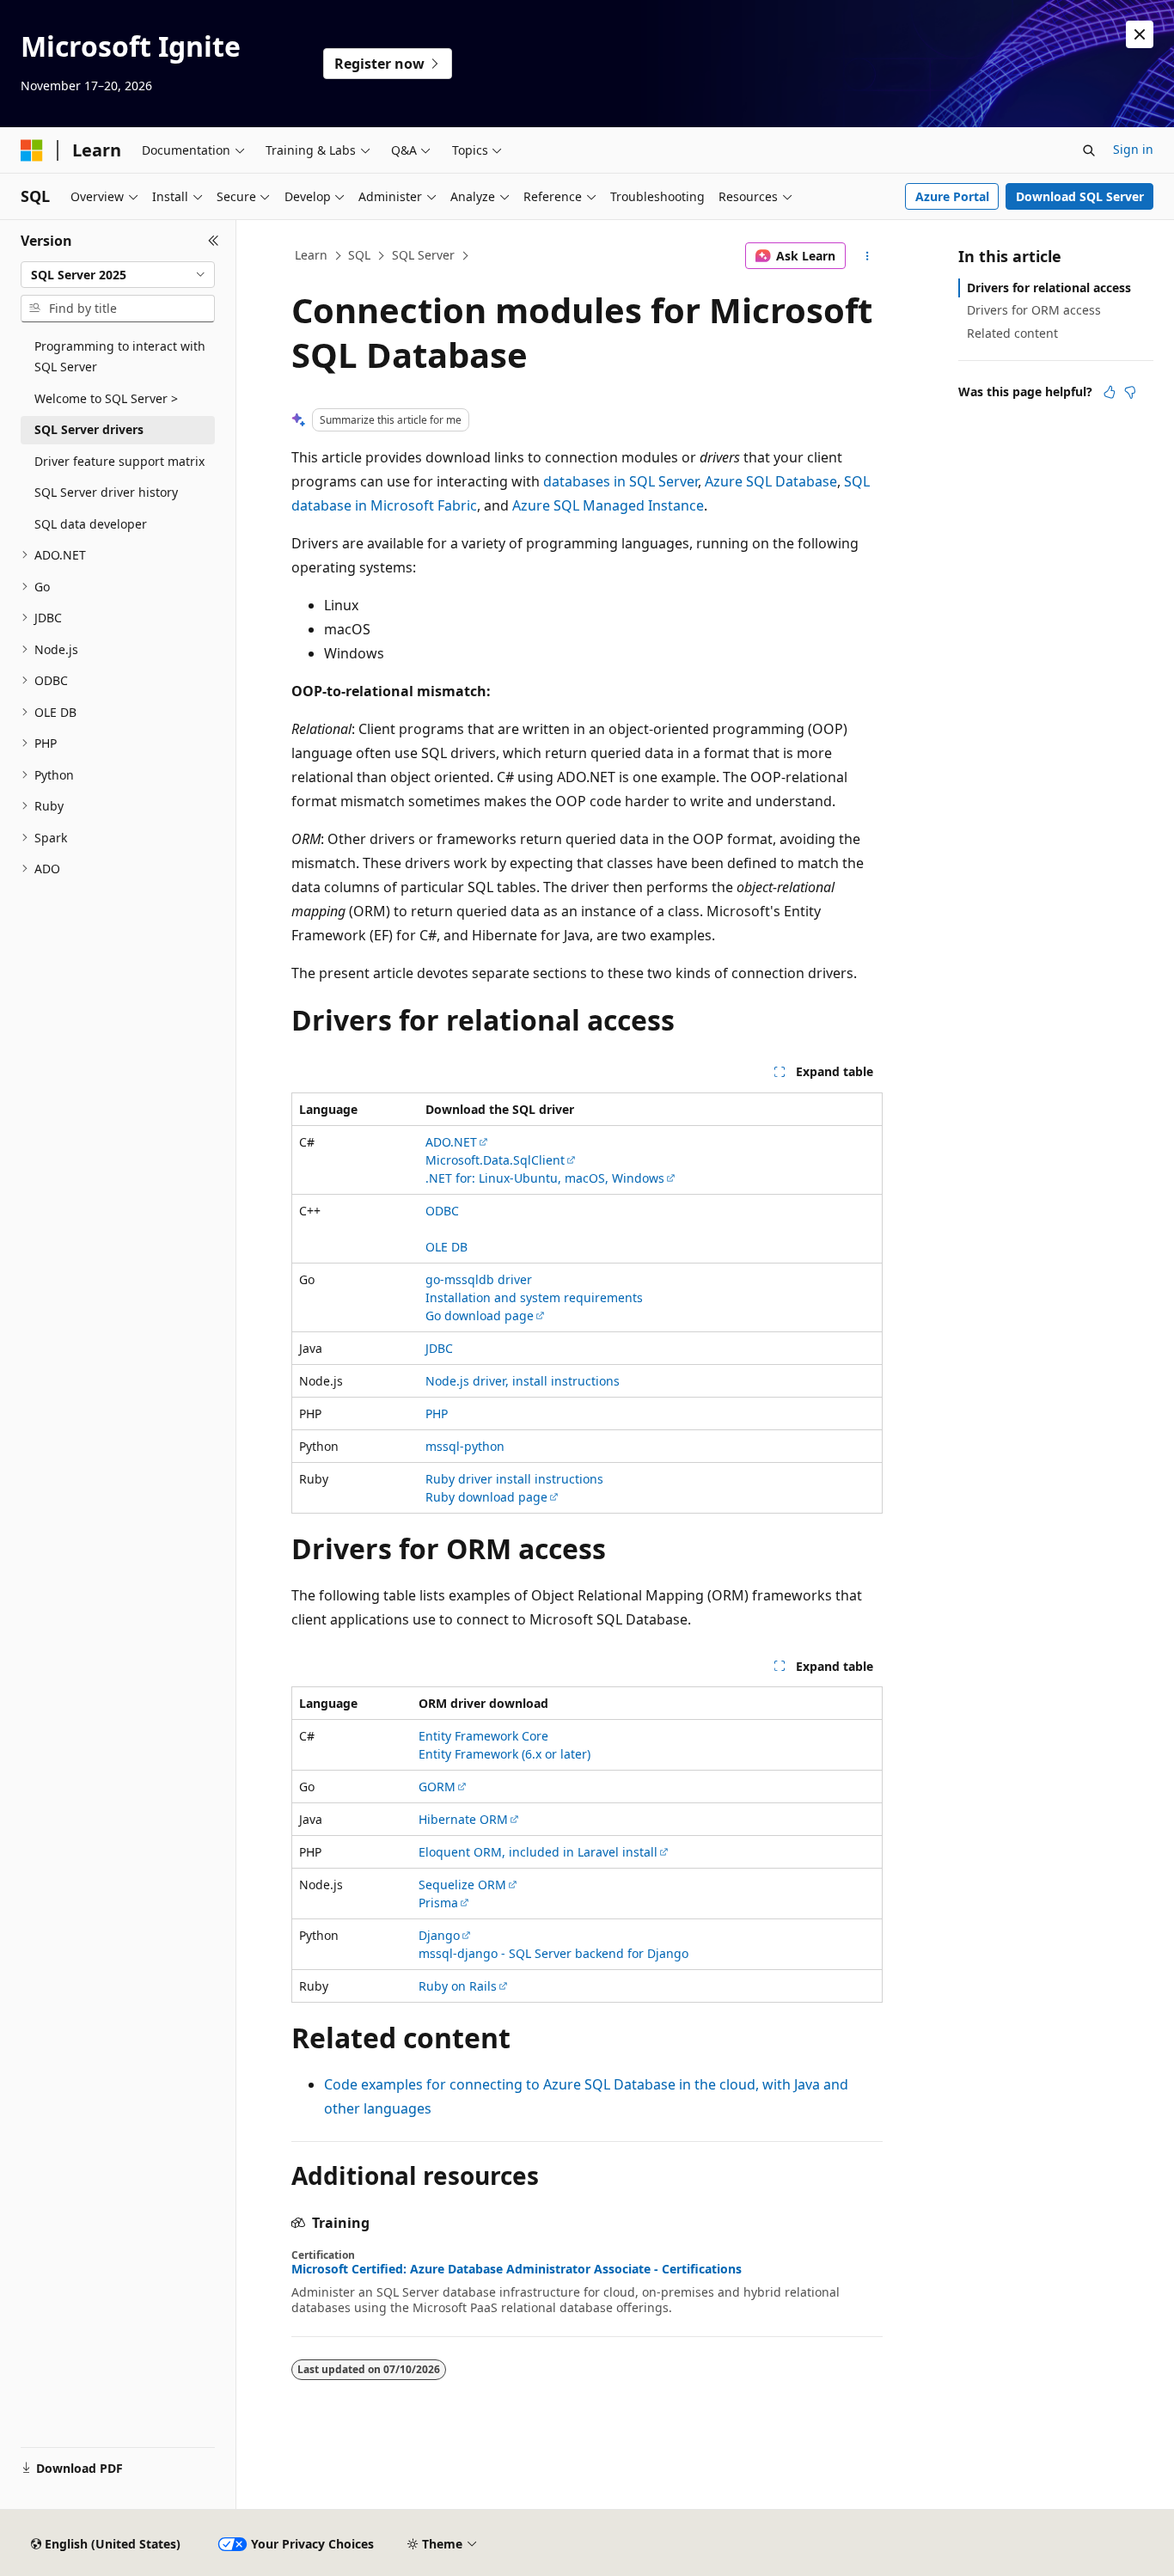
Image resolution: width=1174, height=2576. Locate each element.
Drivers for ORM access (1034, 310)
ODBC (442, 1211)
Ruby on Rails (458, 1986)
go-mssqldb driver (479, 1279)
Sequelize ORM (462, 1885)
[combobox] (118, 275)
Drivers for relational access (1049, 288)
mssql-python (465, 1446)
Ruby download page (486, 1497)
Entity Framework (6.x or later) (504, 1754)
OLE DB (446, 1247)
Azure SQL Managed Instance (608, 505)
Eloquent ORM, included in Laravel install (538, 1852)
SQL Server (423, 255)
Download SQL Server (1080, 196)
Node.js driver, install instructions (523, 1381)
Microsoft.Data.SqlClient (495, 1160)
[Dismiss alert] (1140, 34)
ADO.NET (451, 1142)
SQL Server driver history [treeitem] (106, 492)
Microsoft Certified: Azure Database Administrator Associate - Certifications (517, 2269)
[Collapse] (214, 241)
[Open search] (1089, 150)
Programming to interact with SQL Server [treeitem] (120, 357)
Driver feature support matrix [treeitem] (119, 461)
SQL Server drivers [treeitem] (89, 429)
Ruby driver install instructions (514, 1479)
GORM (437, 1787)
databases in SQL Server (621, 481)
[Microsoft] (32, 150)
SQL (359, 255)
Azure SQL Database (771, 481)
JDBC (439, 1348)
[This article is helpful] (1110, 392)
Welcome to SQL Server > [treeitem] (106, 398)
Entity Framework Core (483, 1736)
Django (439, 1935)
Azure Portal (952, 196)
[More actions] (868, 256)
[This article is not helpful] (1130, 392)
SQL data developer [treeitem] (91, 524)
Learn (311, 255)
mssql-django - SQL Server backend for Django (553, 1953)
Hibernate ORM (463, 1819)
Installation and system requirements (534, 1297)
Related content (1012, 333)
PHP (437, 1413)
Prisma (438, 1903)
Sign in (1133, 149)
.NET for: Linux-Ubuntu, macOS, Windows (545, 1178)
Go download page (480, 1316)
